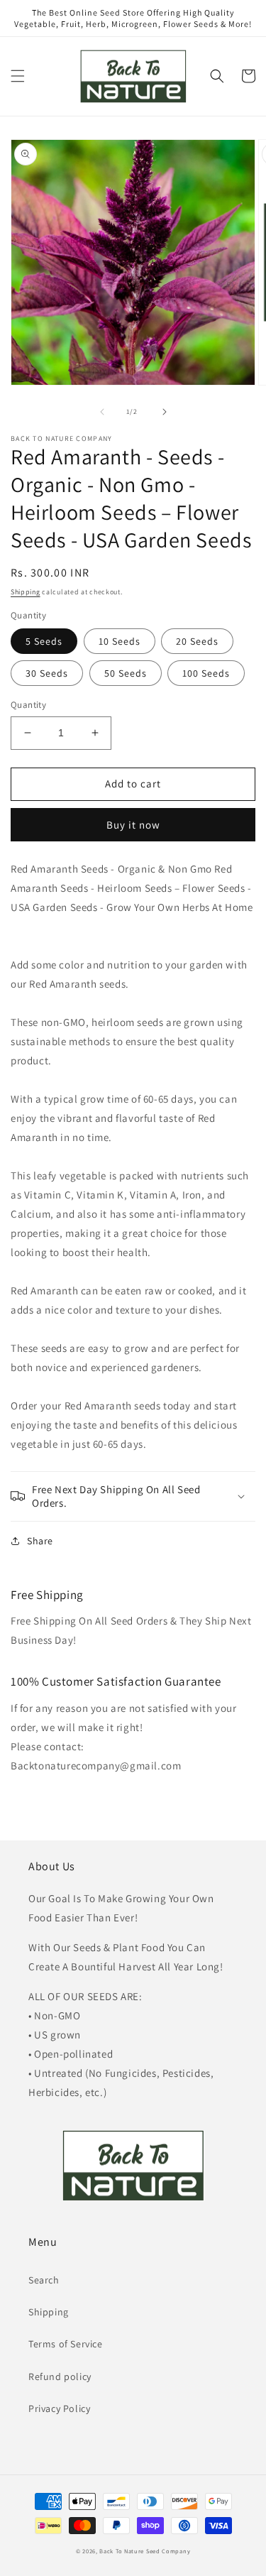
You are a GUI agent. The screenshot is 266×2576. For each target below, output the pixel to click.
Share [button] (40, 1541)
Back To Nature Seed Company (145, 2551)
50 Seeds (126, 673)
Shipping (26, 592)
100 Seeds (206, 673)
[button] (18, 76)
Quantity (28, 705)
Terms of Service (66, 2344)
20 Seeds (197, 641)
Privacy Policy (59, 2408)
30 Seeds (47, 673)
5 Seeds (44, 641)
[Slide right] (165, 412)
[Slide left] (102, 412)
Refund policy (60, 2376)
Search (44, 2280)
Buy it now (133, 825)
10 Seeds (120, 641)
